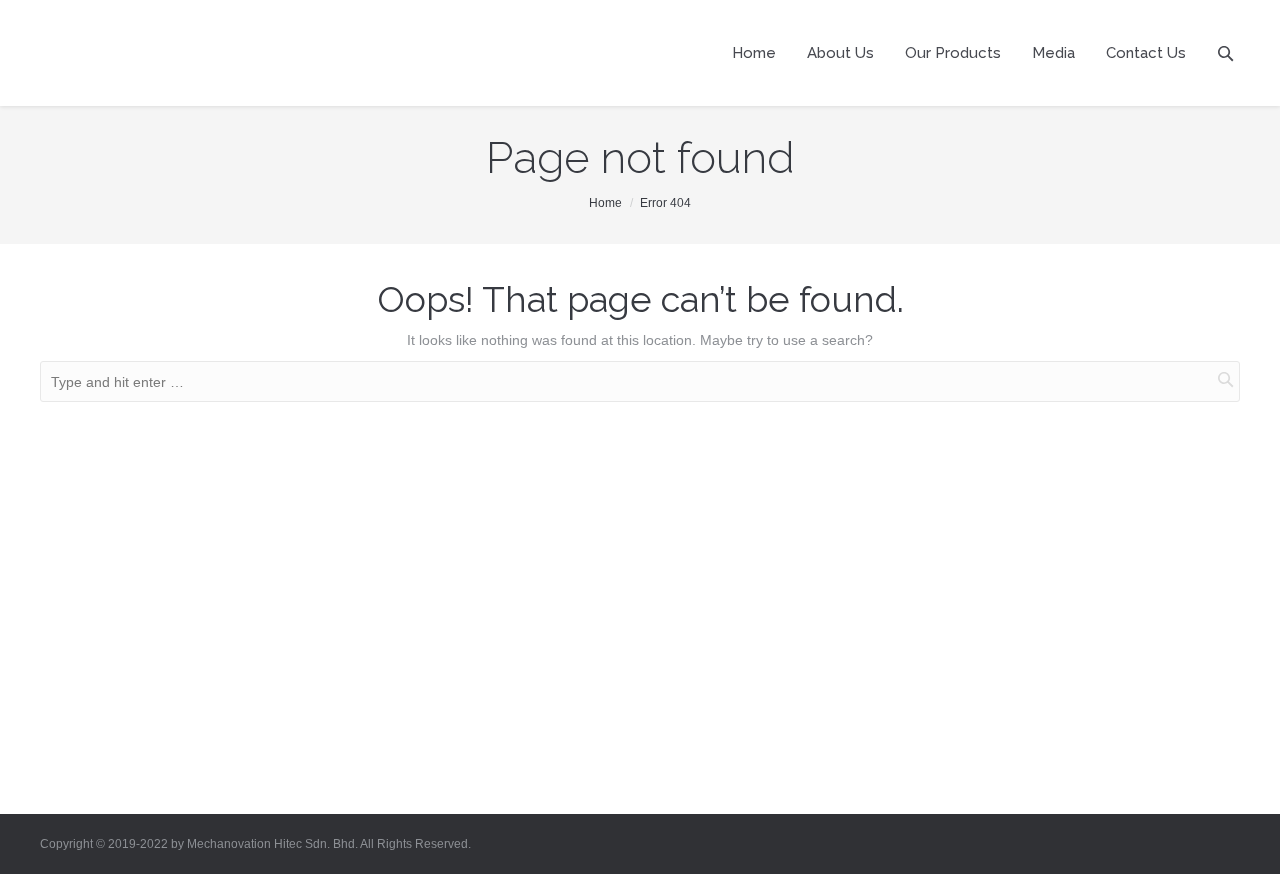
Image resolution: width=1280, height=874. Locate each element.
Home (605, 203)
